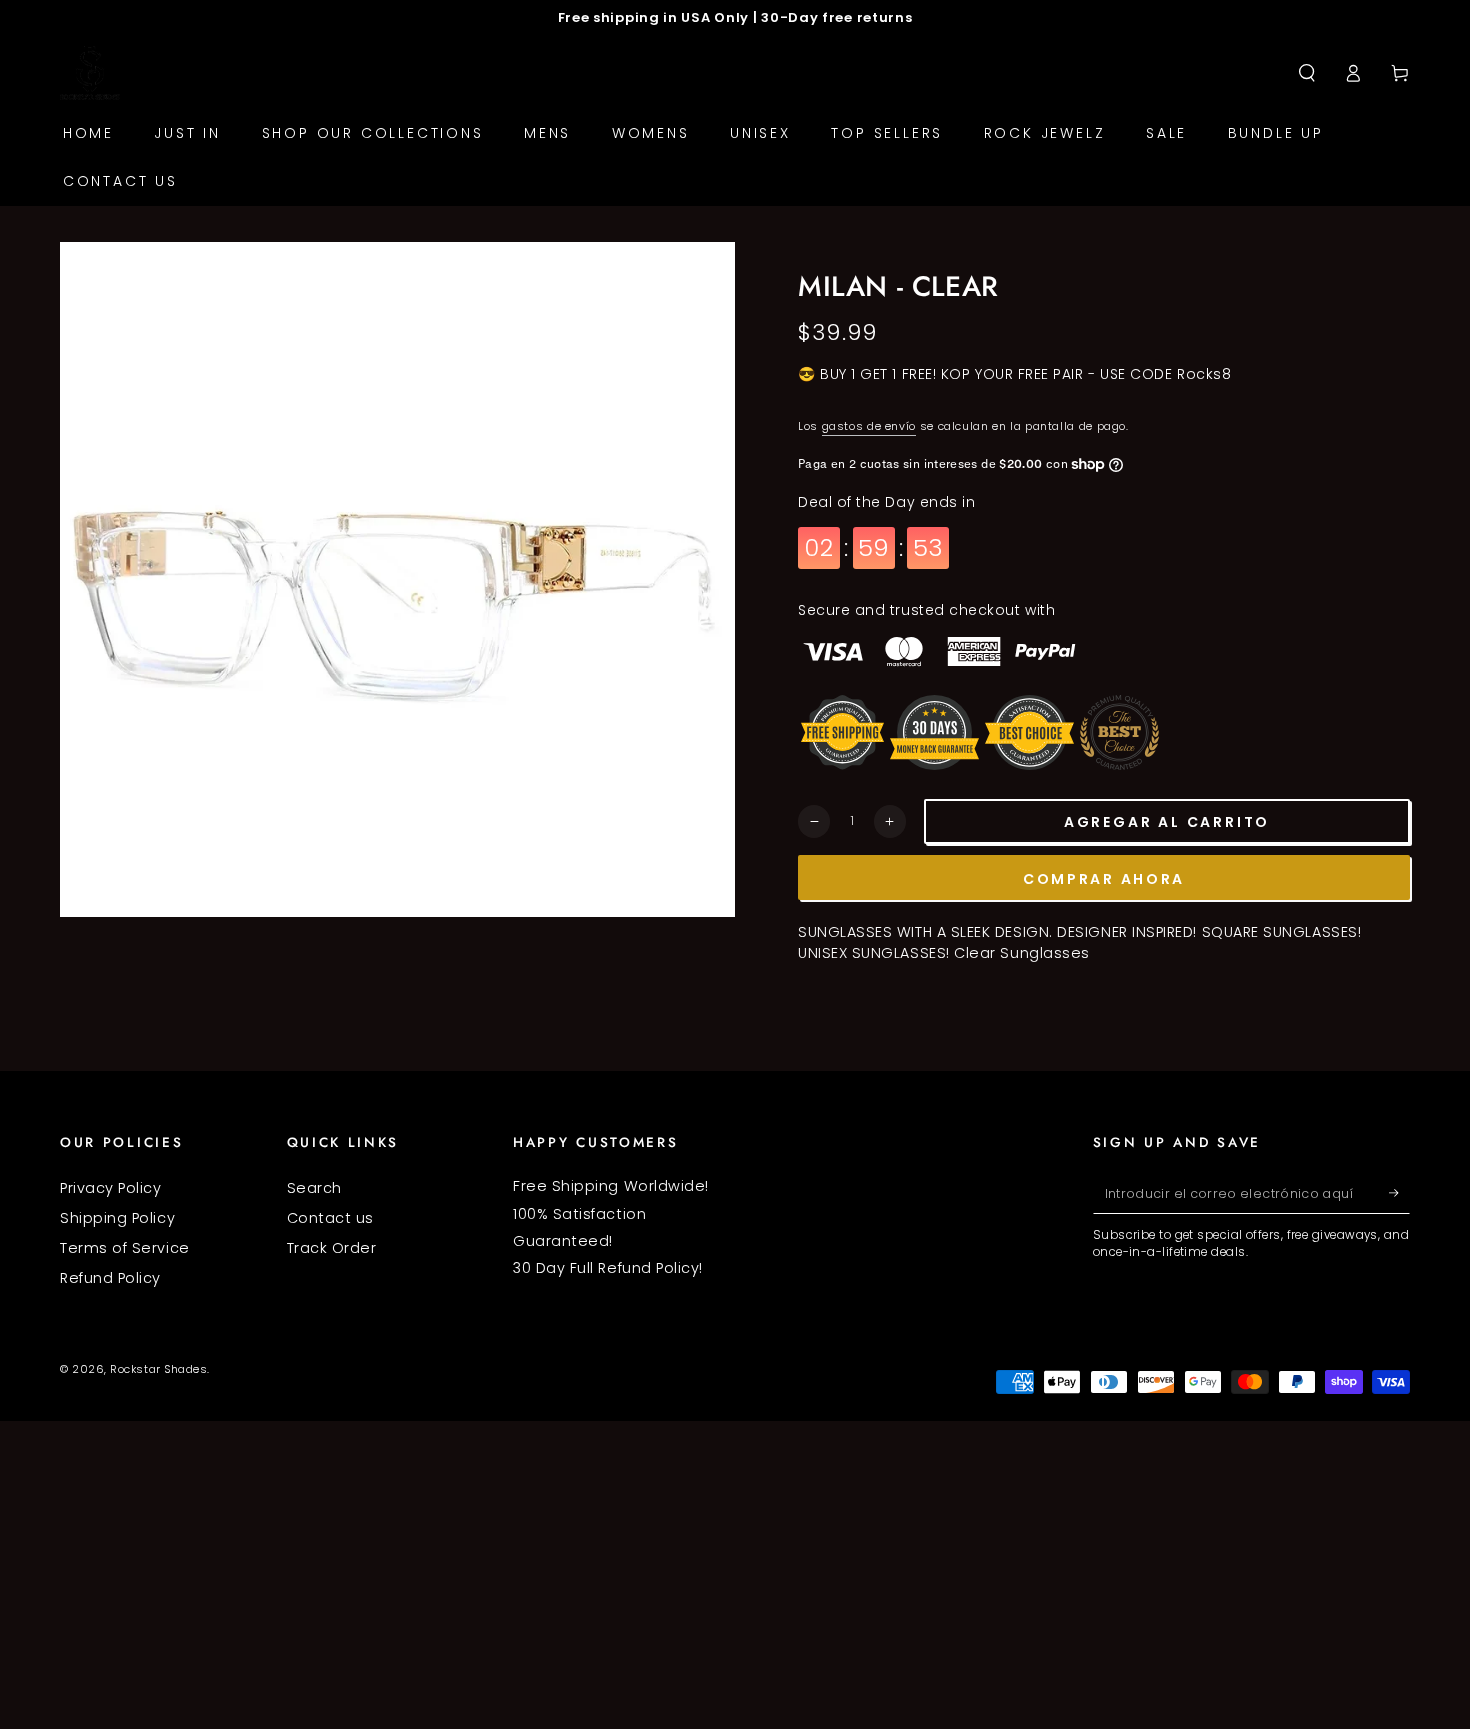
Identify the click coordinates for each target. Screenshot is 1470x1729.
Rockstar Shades (158, 1369)
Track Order (332, 1248)
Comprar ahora (1104, 879)
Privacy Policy (111, 1188)
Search (314, 1188)
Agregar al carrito (1167, 822)
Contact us (330, 1218)
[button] (1306, 73)
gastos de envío (869, 426)
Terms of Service (125, 1248)
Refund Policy (110, 1278)
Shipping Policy (117, 1218)
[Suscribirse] (1399, 1193)
